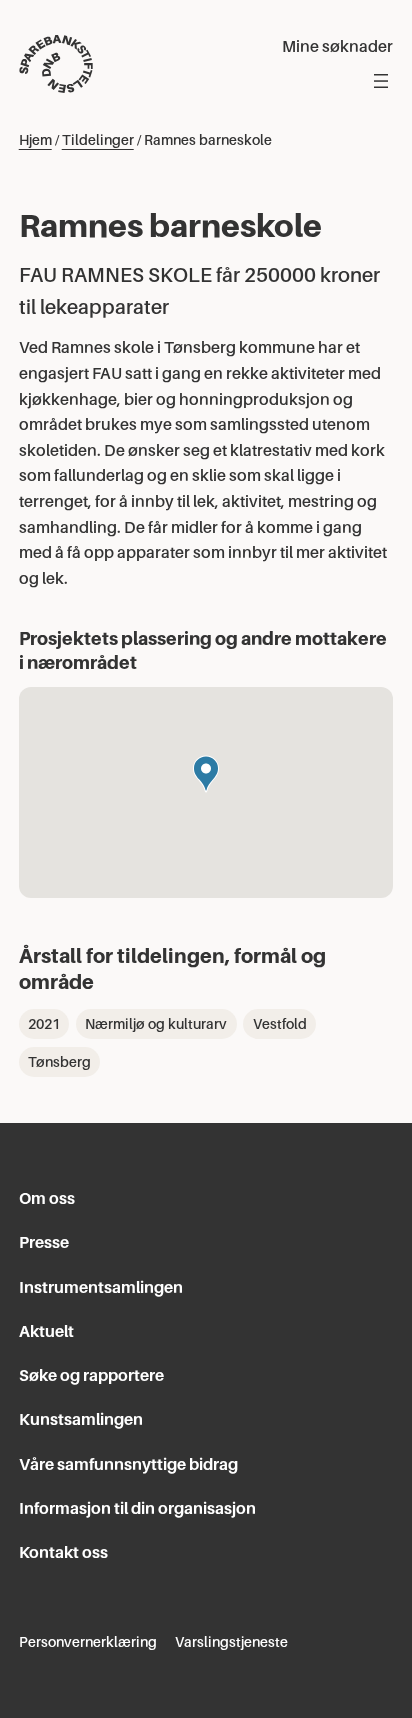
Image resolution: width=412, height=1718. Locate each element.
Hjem (35, 140)
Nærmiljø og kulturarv (156, 1024)
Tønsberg (59, 1062)
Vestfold (280, 1024)
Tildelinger (98, 140)
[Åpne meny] (381, 81)
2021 (44, 1024)
